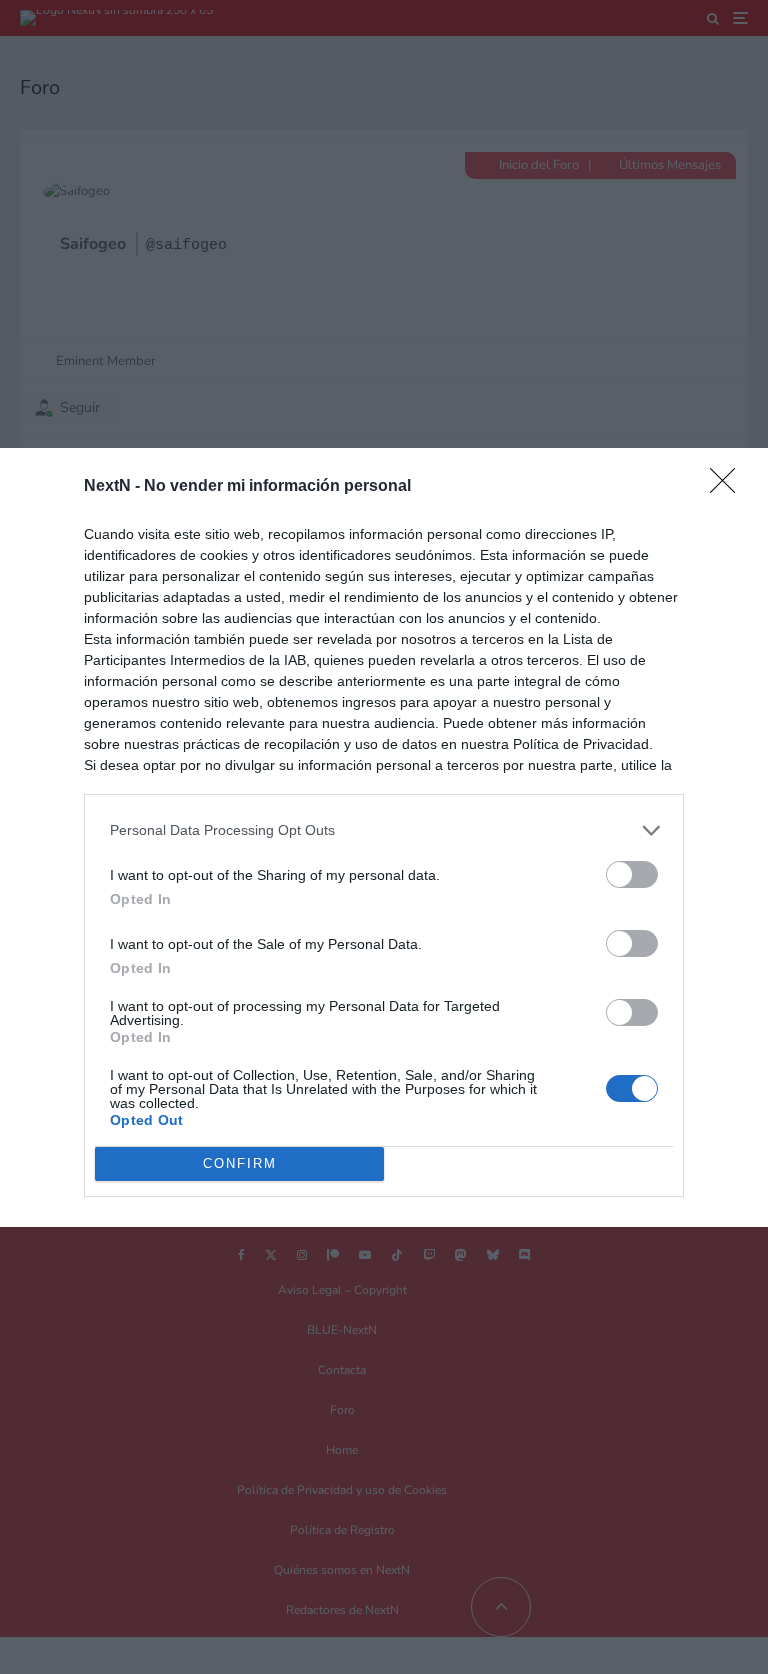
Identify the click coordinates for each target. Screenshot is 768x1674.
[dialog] (384, 837)
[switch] (632, 874)
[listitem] (384, 830)
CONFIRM (240, 1163)
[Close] (729, 487)
